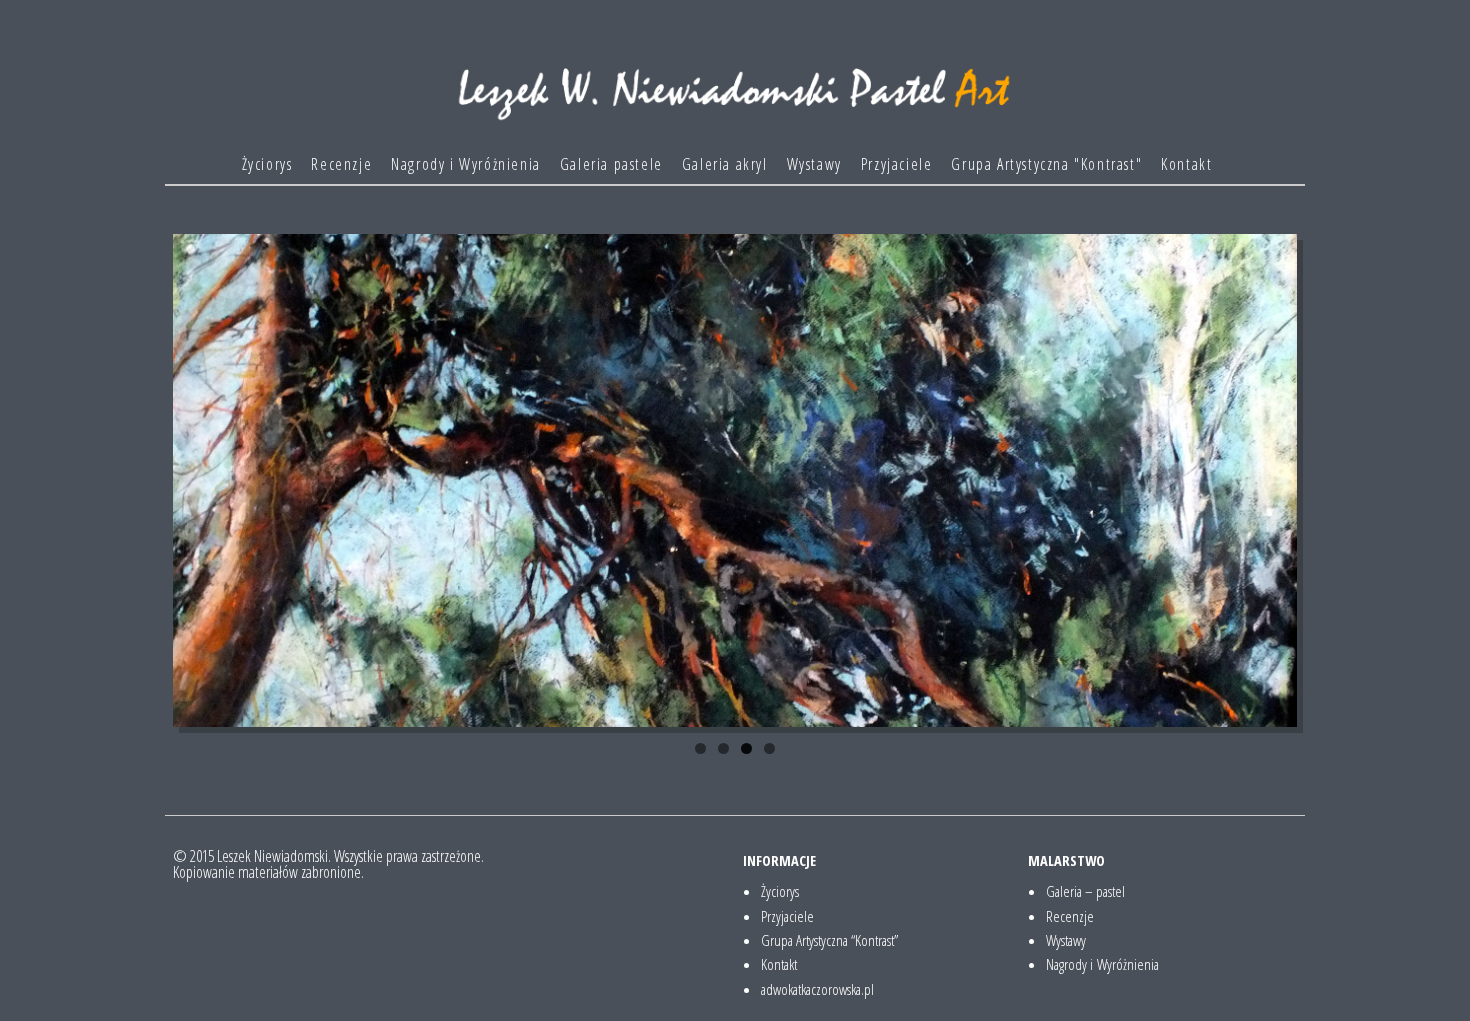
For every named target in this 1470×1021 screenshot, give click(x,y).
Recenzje (341, 164)
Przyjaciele (897, 164)
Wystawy (814, 164)
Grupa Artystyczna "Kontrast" (1046, 164)
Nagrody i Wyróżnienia (466, 164)
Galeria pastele (611, 164)
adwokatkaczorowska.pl (817, 989)
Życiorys (267, 164)
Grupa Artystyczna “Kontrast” (829, 940)
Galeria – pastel (1085, 891)
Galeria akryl (725, 164)
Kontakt (1186, 164)
